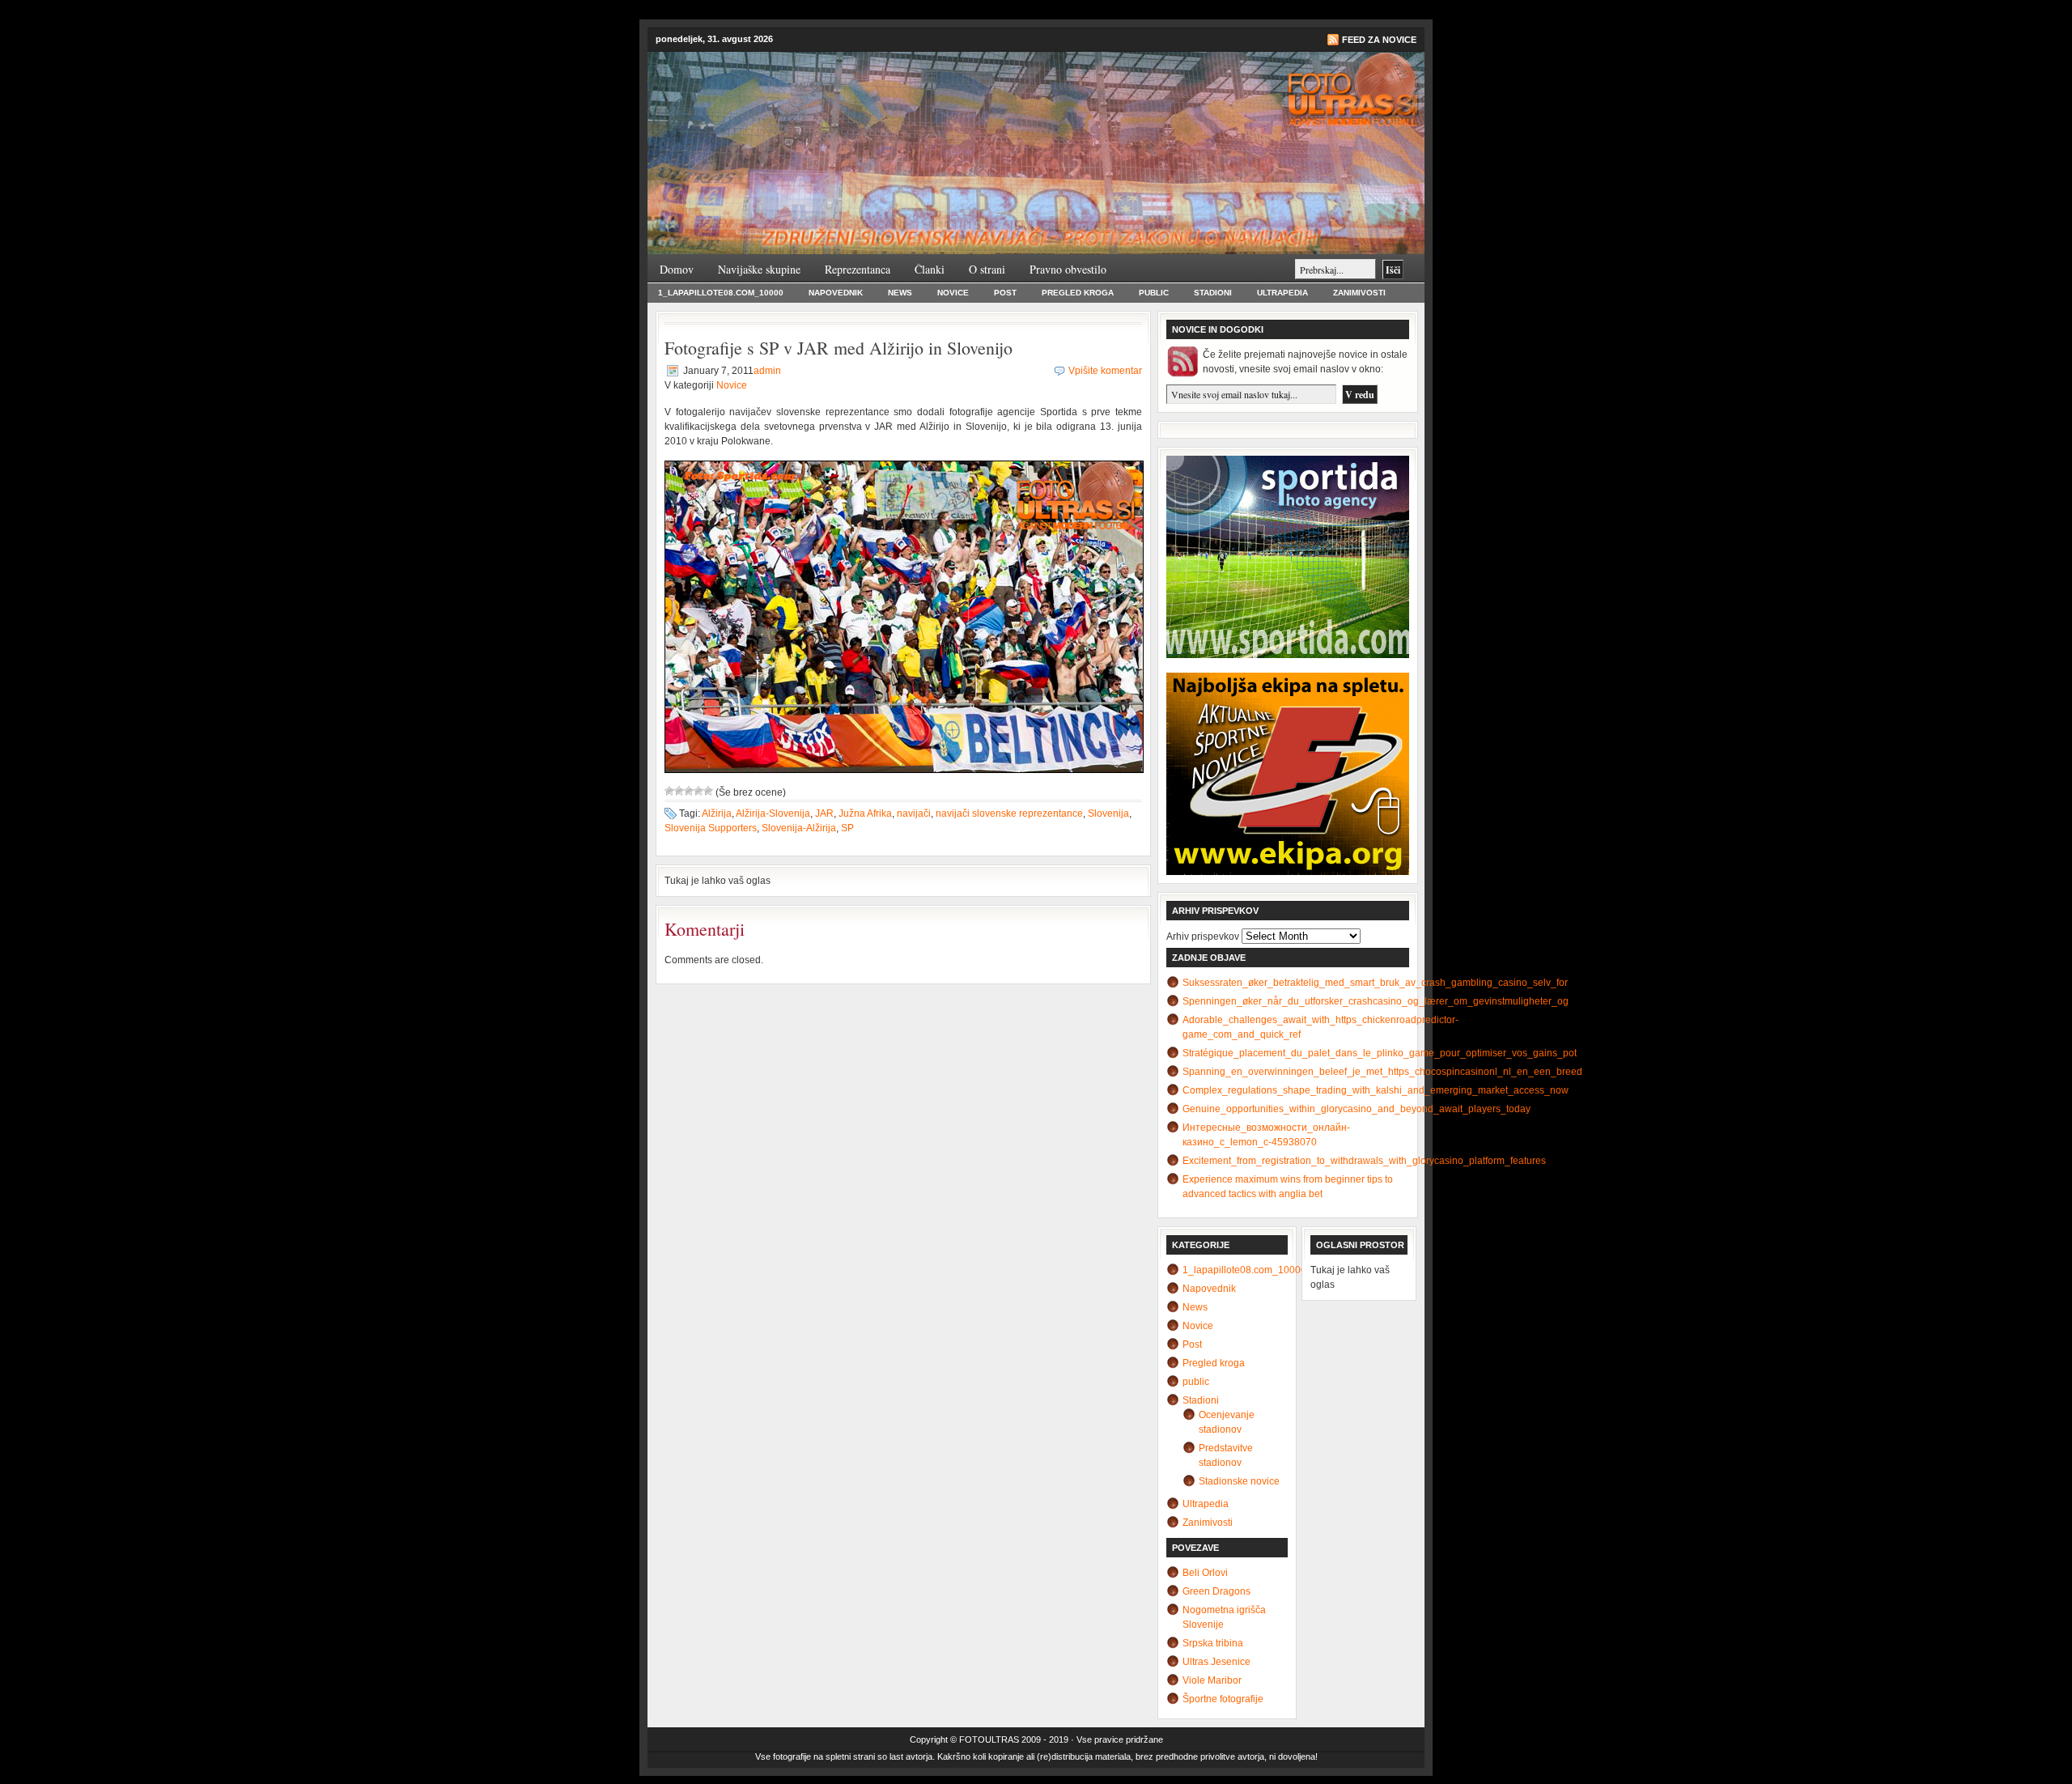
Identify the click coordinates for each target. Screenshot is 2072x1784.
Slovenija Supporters (711, 828)
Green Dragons (1216, 1591)
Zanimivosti (1359, 293)
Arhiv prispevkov (1203, 937)
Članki (930, 269)
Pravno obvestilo (1068, 269)
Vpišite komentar (1105, 371)
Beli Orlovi (1205, 1573)
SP (847, 828)
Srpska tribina (1213, 1643)
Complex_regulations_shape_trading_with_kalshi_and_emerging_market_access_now (1376, 1090)
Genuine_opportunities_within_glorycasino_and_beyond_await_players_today (1357, 1109)
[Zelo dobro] (698, 791)
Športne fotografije (1223, 1699)
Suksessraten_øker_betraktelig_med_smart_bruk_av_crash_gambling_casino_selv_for (1375, 983)
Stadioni (1213, 293)
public (1154, 293)
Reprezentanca (858, 269)
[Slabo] (679, 791)
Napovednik (836, 293)
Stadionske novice (1239, 1481)
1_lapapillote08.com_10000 (721, 293)
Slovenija (1108, 813)
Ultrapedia (1282, 293)
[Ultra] (708, 791)
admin (767, 371)
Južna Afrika (865, 813)
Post (1005, 293)
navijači (914, 813)
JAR (824, 813)
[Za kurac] (669, 791)
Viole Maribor (1212, 1680)
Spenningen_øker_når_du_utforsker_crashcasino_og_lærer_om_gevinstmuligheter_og (1376, 1001)
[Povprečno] (689, 791)
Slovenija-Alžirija (799, 828)
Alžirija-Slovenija (773, 813)
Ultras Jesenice (1216, 1662)
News (900, 293)
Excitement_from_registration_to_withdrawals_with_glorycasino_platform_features (1364, 1161)
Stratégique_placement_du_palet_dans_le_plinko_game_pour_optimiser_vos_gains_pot (1380, 1053)
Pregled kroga (1078, 293)
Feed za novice (1379, 40)
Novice (953, 293)
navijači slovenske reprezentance (1009, 813)
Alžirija (717, 813)
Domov (677, 269)
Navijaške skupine (759, 269)
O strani (987, 269)
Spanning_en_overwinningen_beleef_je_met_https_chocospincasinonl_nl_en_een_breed (1382, 1072)
